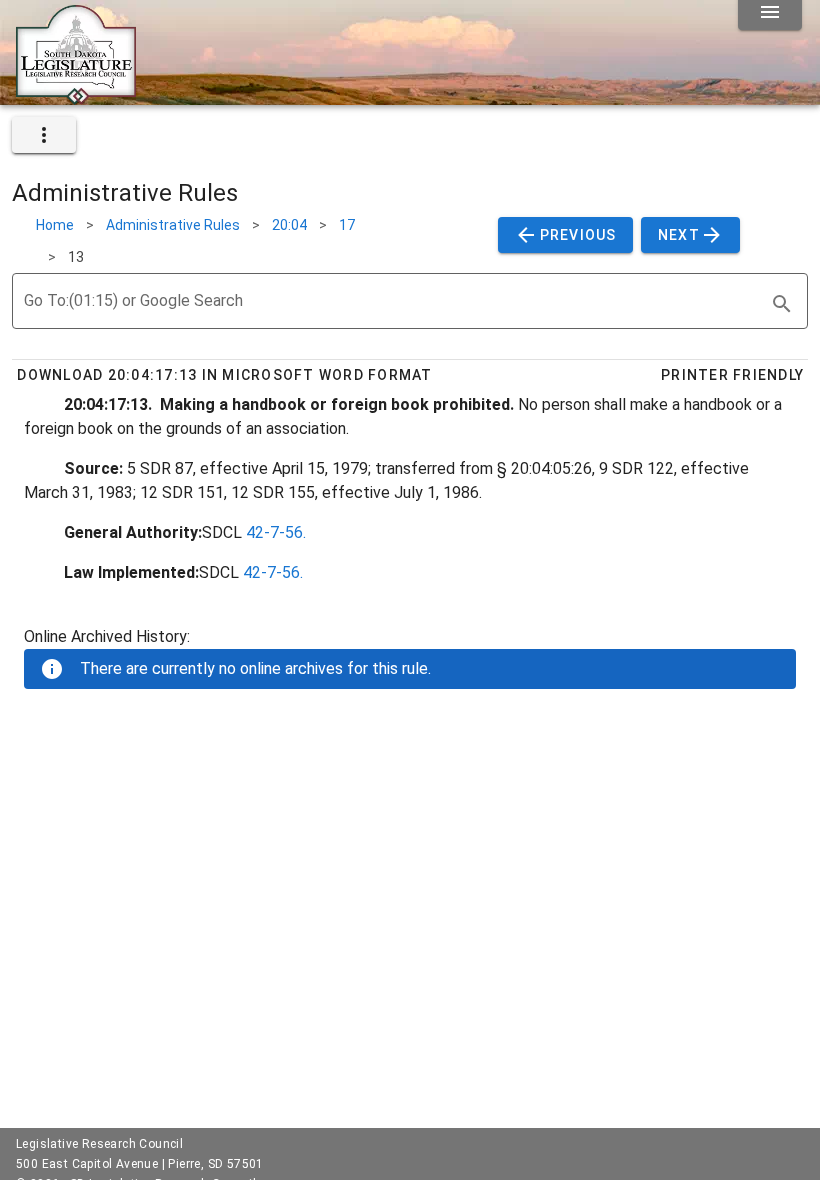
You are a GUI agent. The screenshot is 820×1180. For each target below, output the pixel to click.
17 (347, 225)
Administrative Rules (173, 225)
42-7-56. (276, 532)
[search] (782, 304)
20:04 (289, 225)
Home (55, 225)
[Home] (76, 97)
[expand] (44, 135)
